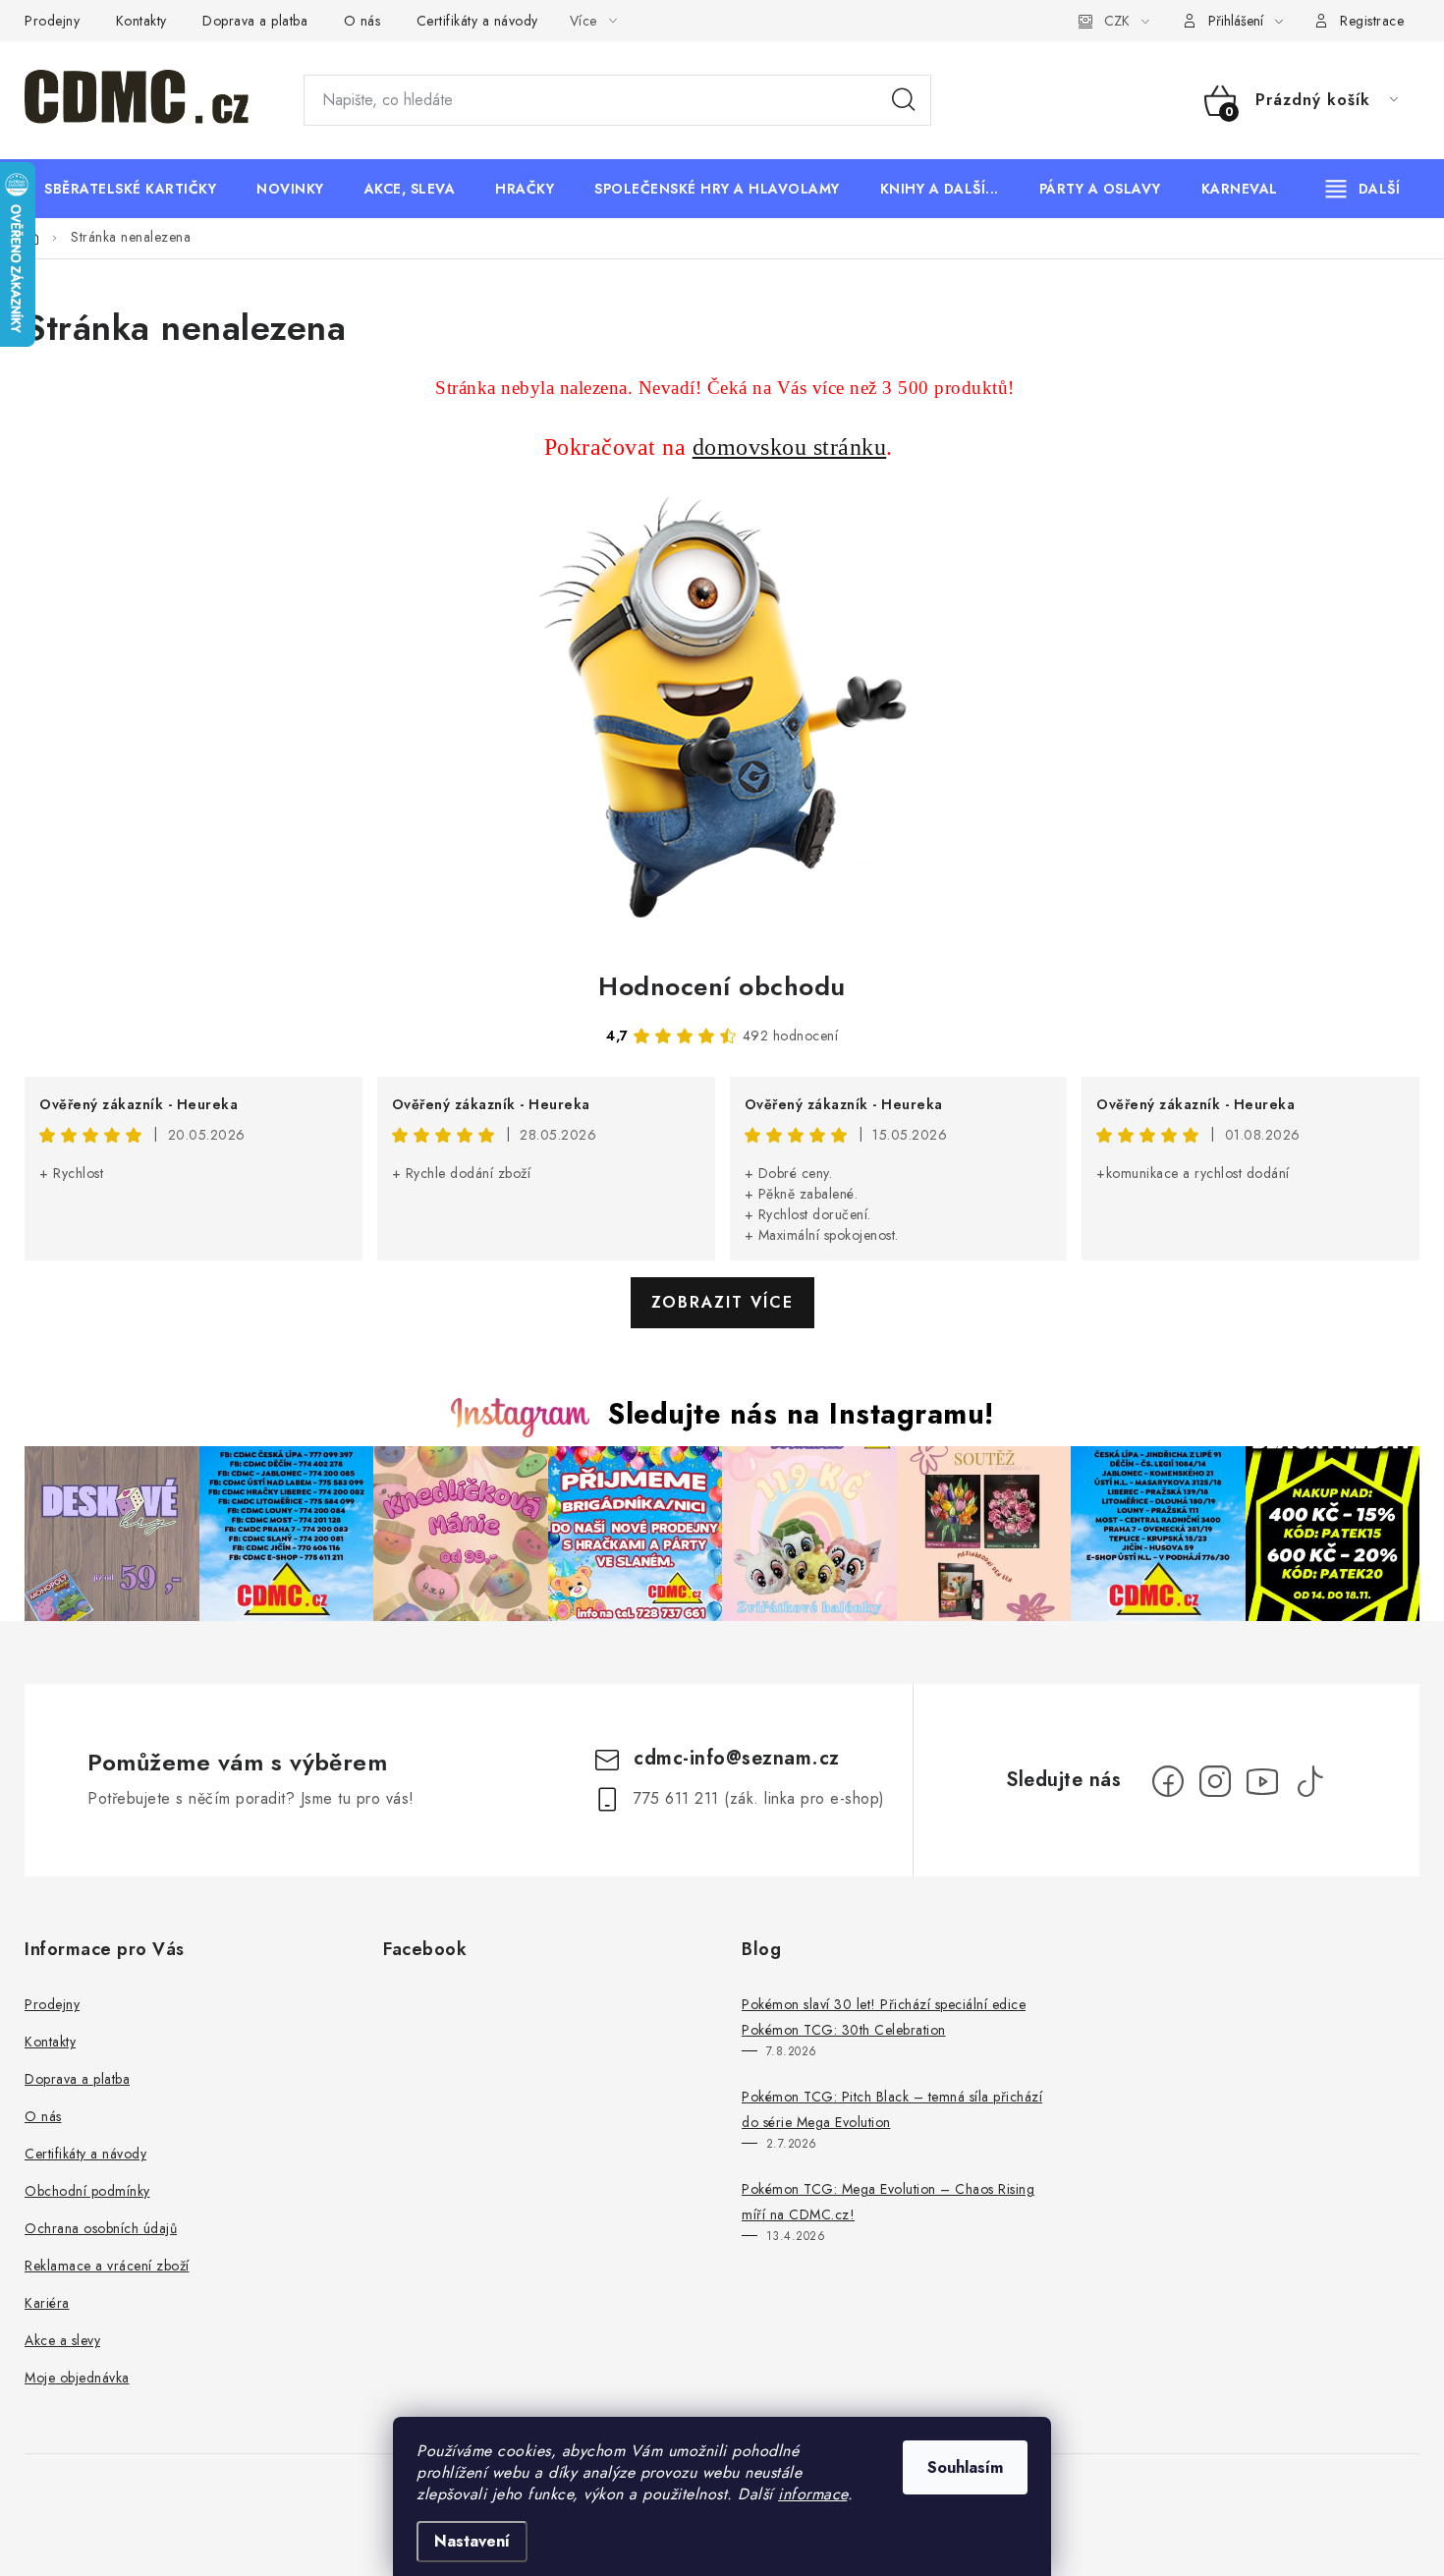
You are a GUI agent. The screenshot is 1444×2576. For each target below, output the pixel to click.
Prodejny (52, 21)
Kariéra (47, 2303)
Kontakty (141, 21)
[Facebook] (1168, 1781)
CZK (1117, 21)
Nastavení (472, 2541)
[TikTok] (1309, 1781)
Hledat (904, 100)
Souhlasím (965, 2467)
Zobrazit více (722, 1302)
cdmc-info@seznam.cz (737, 1758)
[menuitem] (130, 189)
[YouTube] (1262, 1781)
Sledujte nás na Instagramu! (801, 1414)
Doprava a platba (255, 21)
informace (813, 2494)
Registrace (1372, 21)
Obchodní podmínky (87, 2191)
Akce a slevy (62, 2340)
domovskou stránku (790, 447)
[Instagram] (1215, 1781)
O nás (362, 21)
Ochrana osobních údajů (101, 2228)
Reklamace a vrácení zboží (107, 2266)
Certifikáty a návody (477, 21)
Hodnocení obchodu (722, 986)
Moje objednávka (77, 2378)
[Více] (1363, 189)
